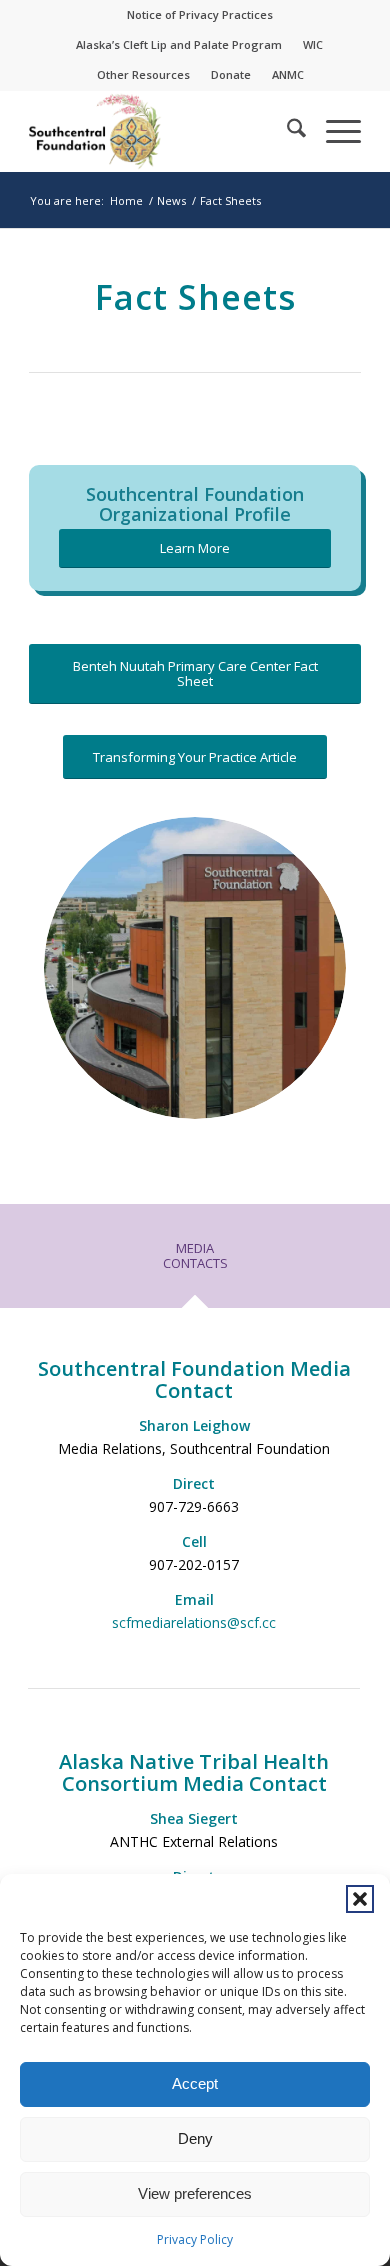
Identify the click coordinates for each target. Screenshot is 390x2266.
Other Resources (143, 74)
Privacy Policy (195, 2239)
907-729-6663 (194, 1506)
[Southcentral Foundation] (161, 131)
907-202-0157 (194, 1564)
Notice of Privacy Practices (200, 14)
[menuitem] (200, 15)
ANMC (288, 74)
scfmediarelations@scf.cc (194, 1622)
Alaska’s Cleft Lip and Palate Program (179, 44)
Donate (231, 74)
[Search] (286, 131)
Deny (195, 2138)
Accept (195, 2083)
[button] (360, 1899)
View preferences (195, 2193)
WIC (313, 44)
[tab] (195, 1263)
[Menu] (333, 131)
